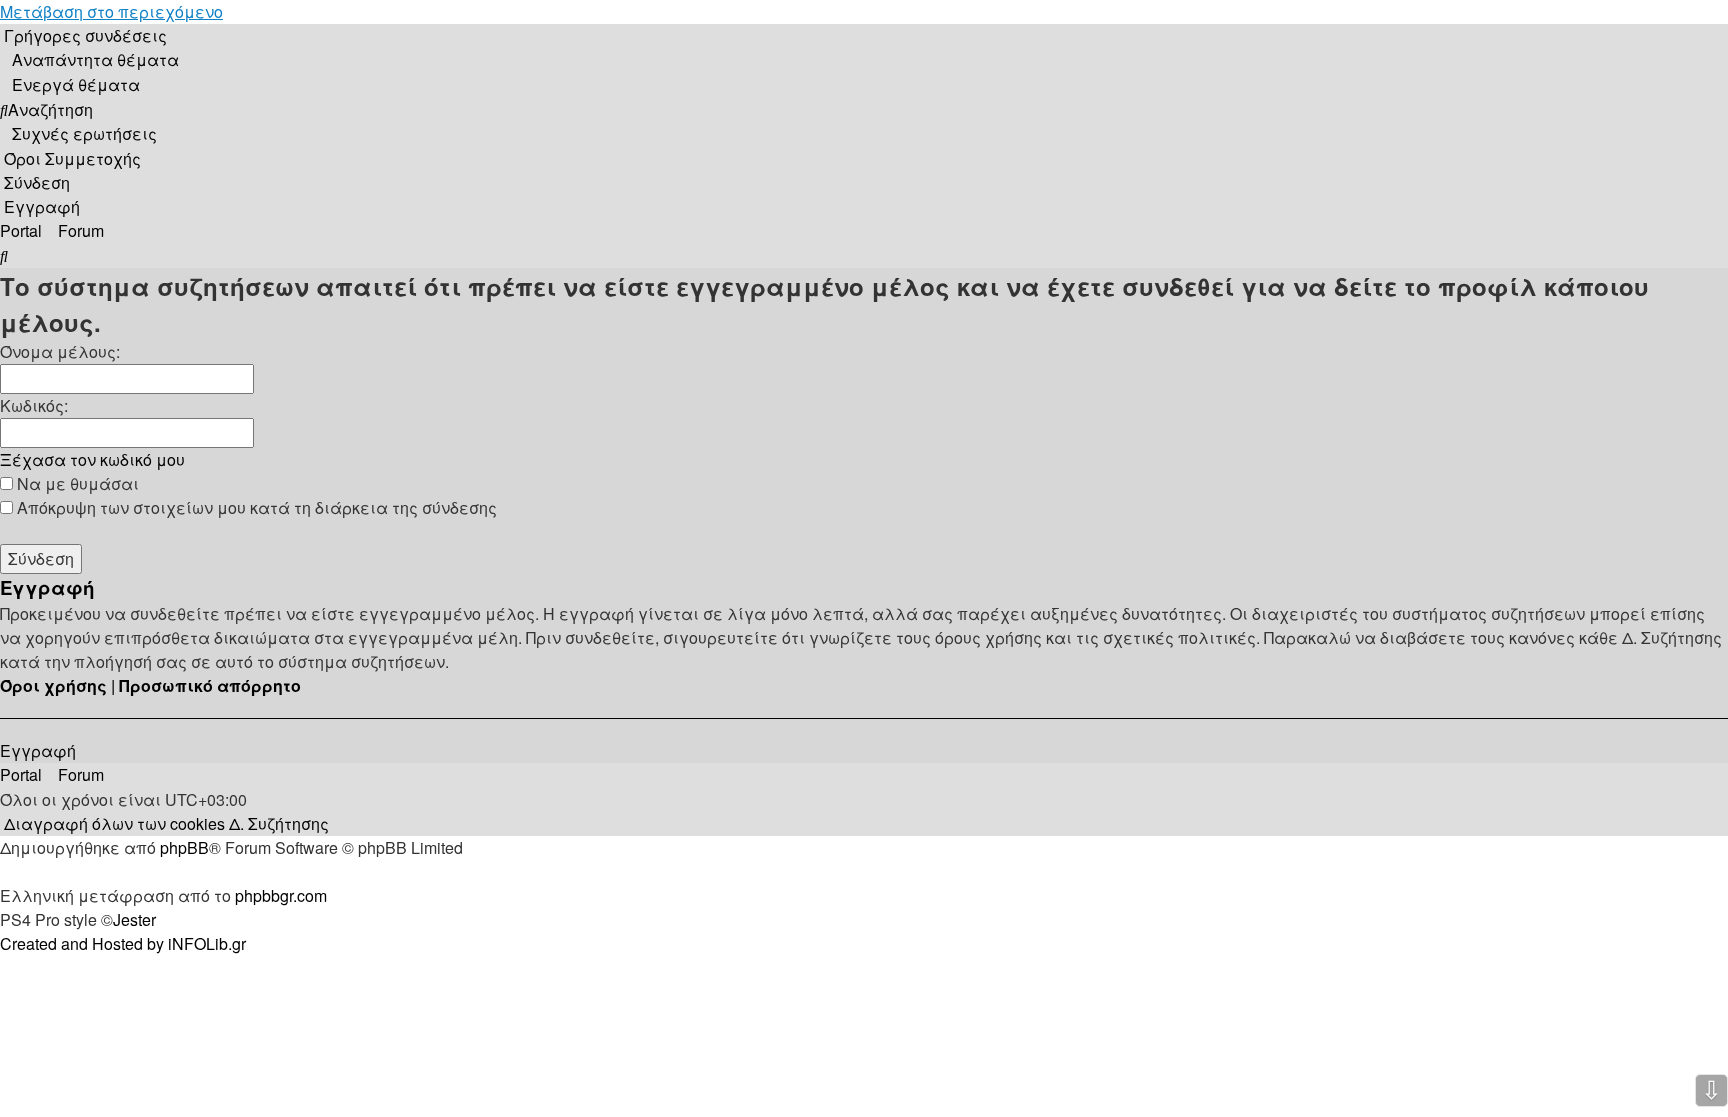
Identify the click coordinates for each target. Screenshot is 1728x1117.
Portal (21, 230)
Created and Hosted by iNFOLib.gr (123, 943)
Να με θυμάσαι (76, 483)
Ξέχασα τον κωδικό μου (92, 459)
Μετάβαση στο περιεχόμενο (111, 11)
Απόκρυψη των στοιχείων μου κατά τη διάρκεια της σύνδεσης (255, 507)
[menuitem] (89, 59)
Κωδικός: (34, 405)
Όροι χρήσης (53, 685)
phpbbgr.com (281, 895)
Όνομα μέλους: (60, 351)
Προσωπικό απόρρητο (210, 685)
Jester (134, 919)
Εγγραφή (38, 750)
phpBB (184, 847)
